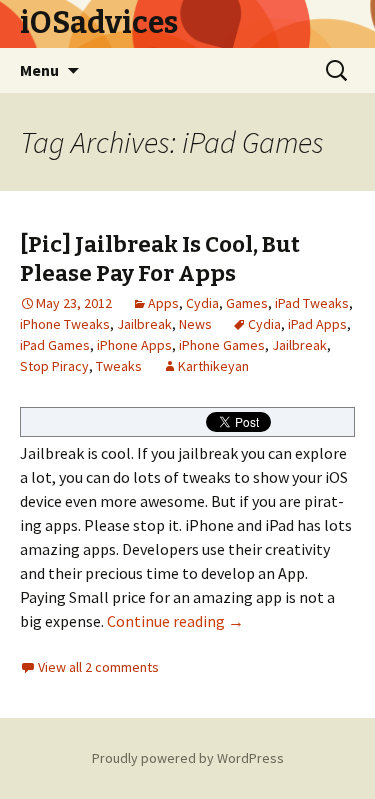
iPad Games (55, 345)
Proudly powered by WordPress (188, 758)
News (195, 324)
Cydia (202, 303)
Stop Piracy (54, 366)
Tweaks (119, 366)
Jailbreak (144, 324)
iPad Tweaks (312, 303)
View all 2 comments (98, 667)
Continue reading (175, 621)
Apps (163, 303)
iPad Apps (317, 324)
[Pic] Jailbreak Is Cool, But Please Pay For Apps (160, 259)
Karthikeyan (213, 366)
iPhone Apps (134, 345)
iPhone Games (222, 345)
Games (247, 303)
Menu (39, 70)
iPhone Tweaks (65, 324)
